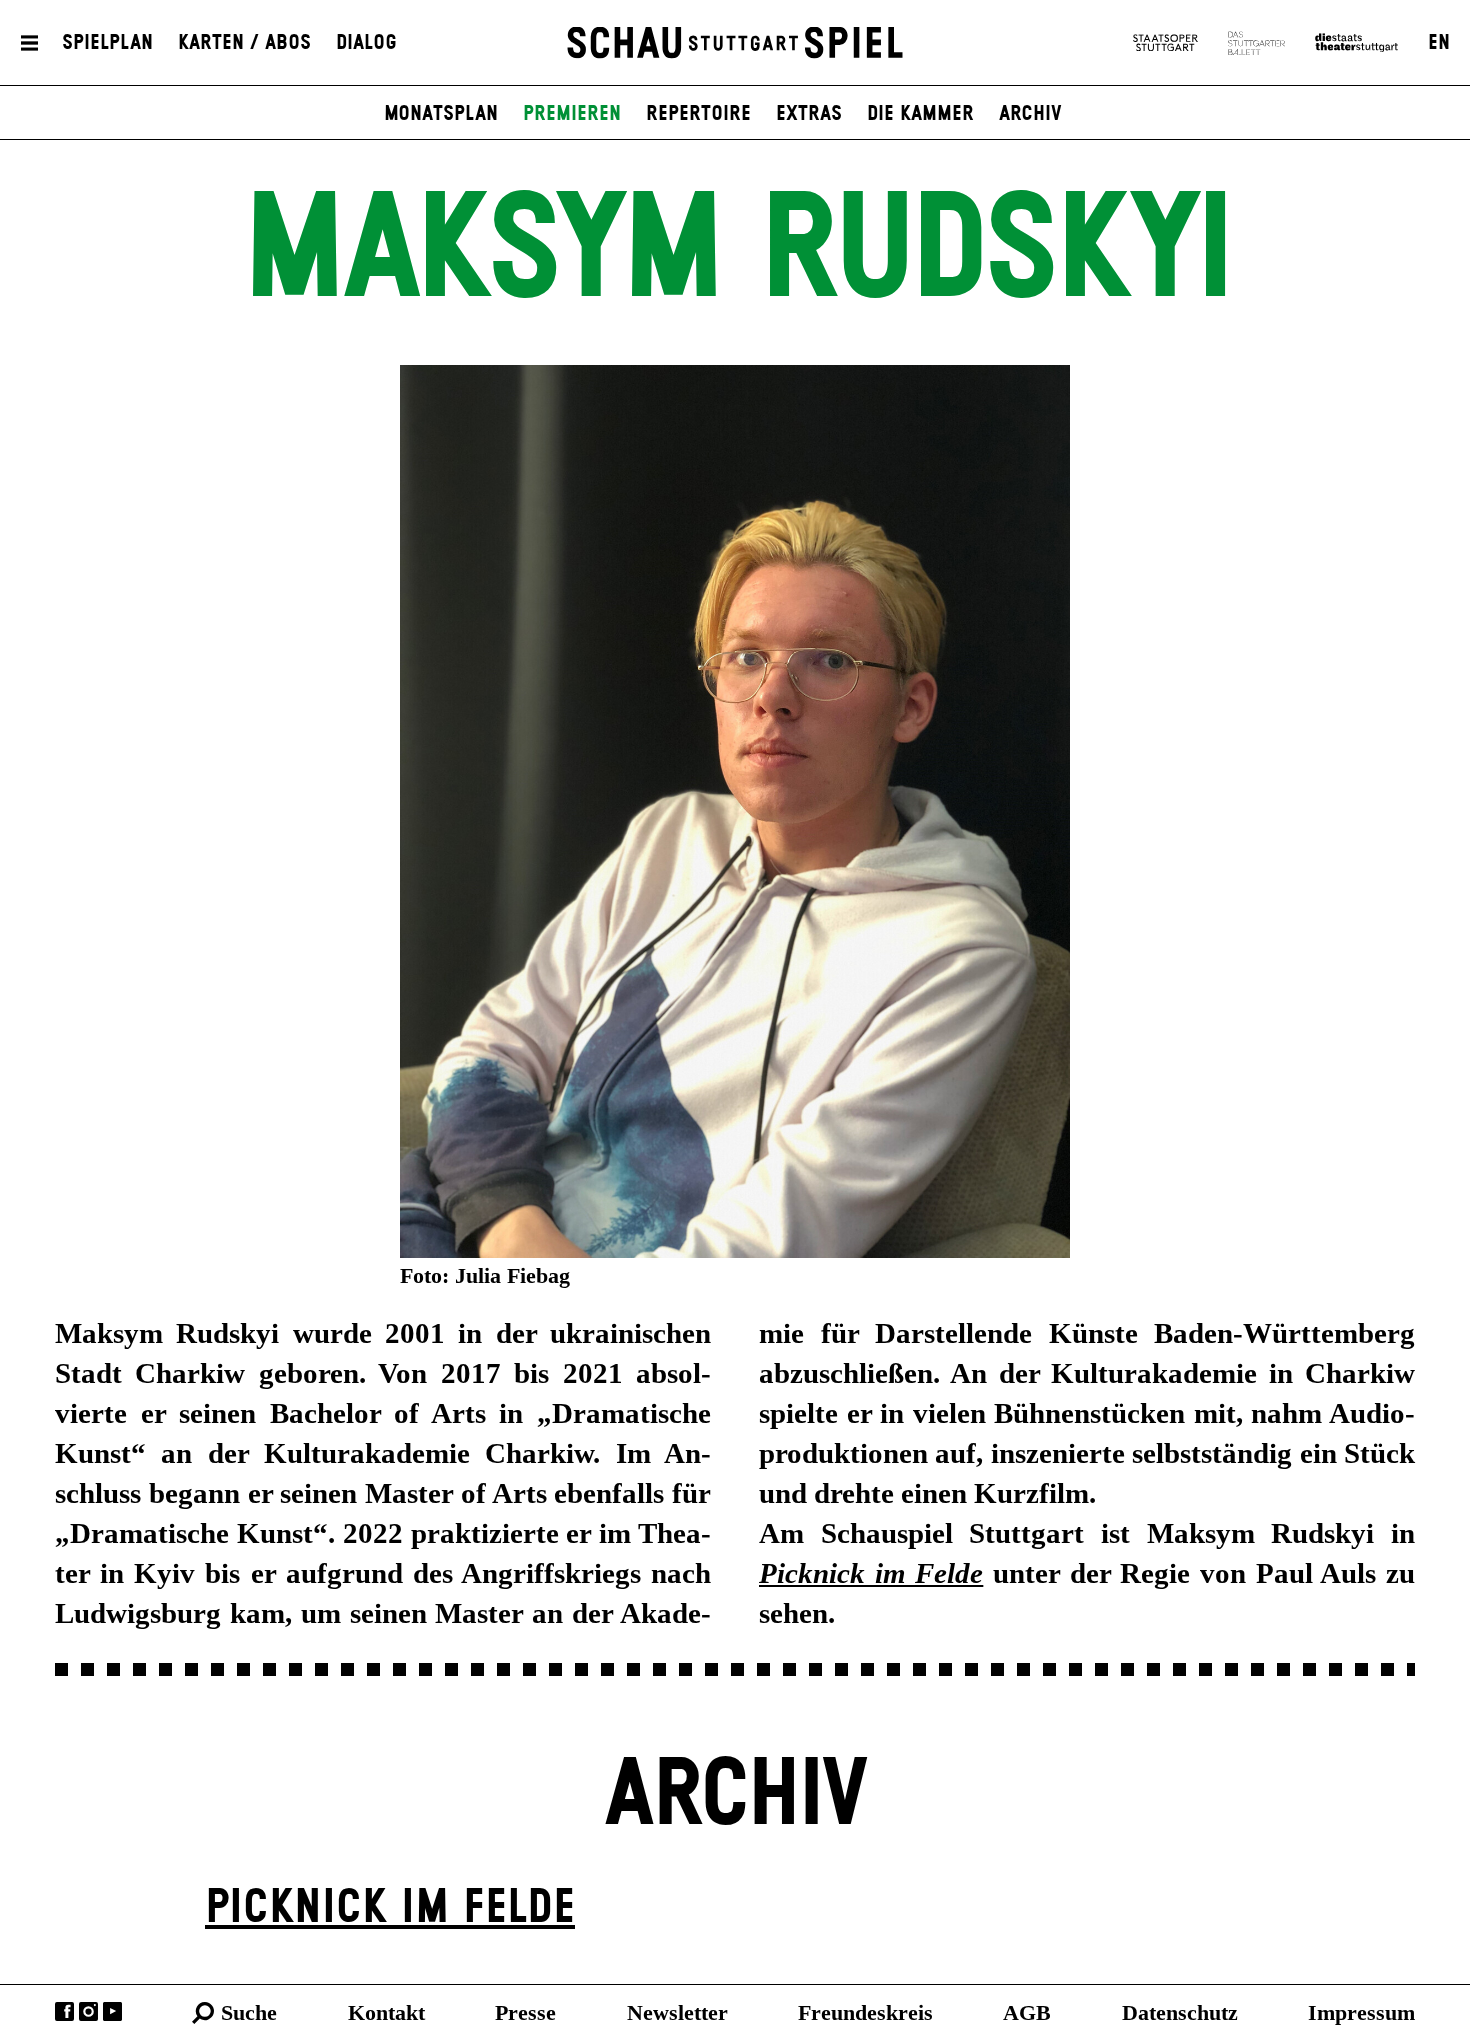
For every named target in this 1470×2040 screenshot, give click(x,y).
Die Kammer (920, 114)
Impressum (1361, 2012)
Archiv (1030, 114)
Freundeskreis (865, 2012)
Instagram (88, 2011)
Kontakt (386, 2012)
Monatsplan (441, 114)
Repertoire (698, 114)
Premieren (572, 114)
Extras (809, 114)
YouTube (112, 2011)
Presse (525, 2012)
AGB (1027, 2012)
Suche (249, 2012)
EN (1439, 43)
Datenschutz (1180, 2012)
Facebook (64, 2011)
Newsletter (677, 2012)
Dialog (366, 43)
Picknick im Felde (390, 1908)
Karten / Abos (244, 43)
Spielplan (107, 43)
